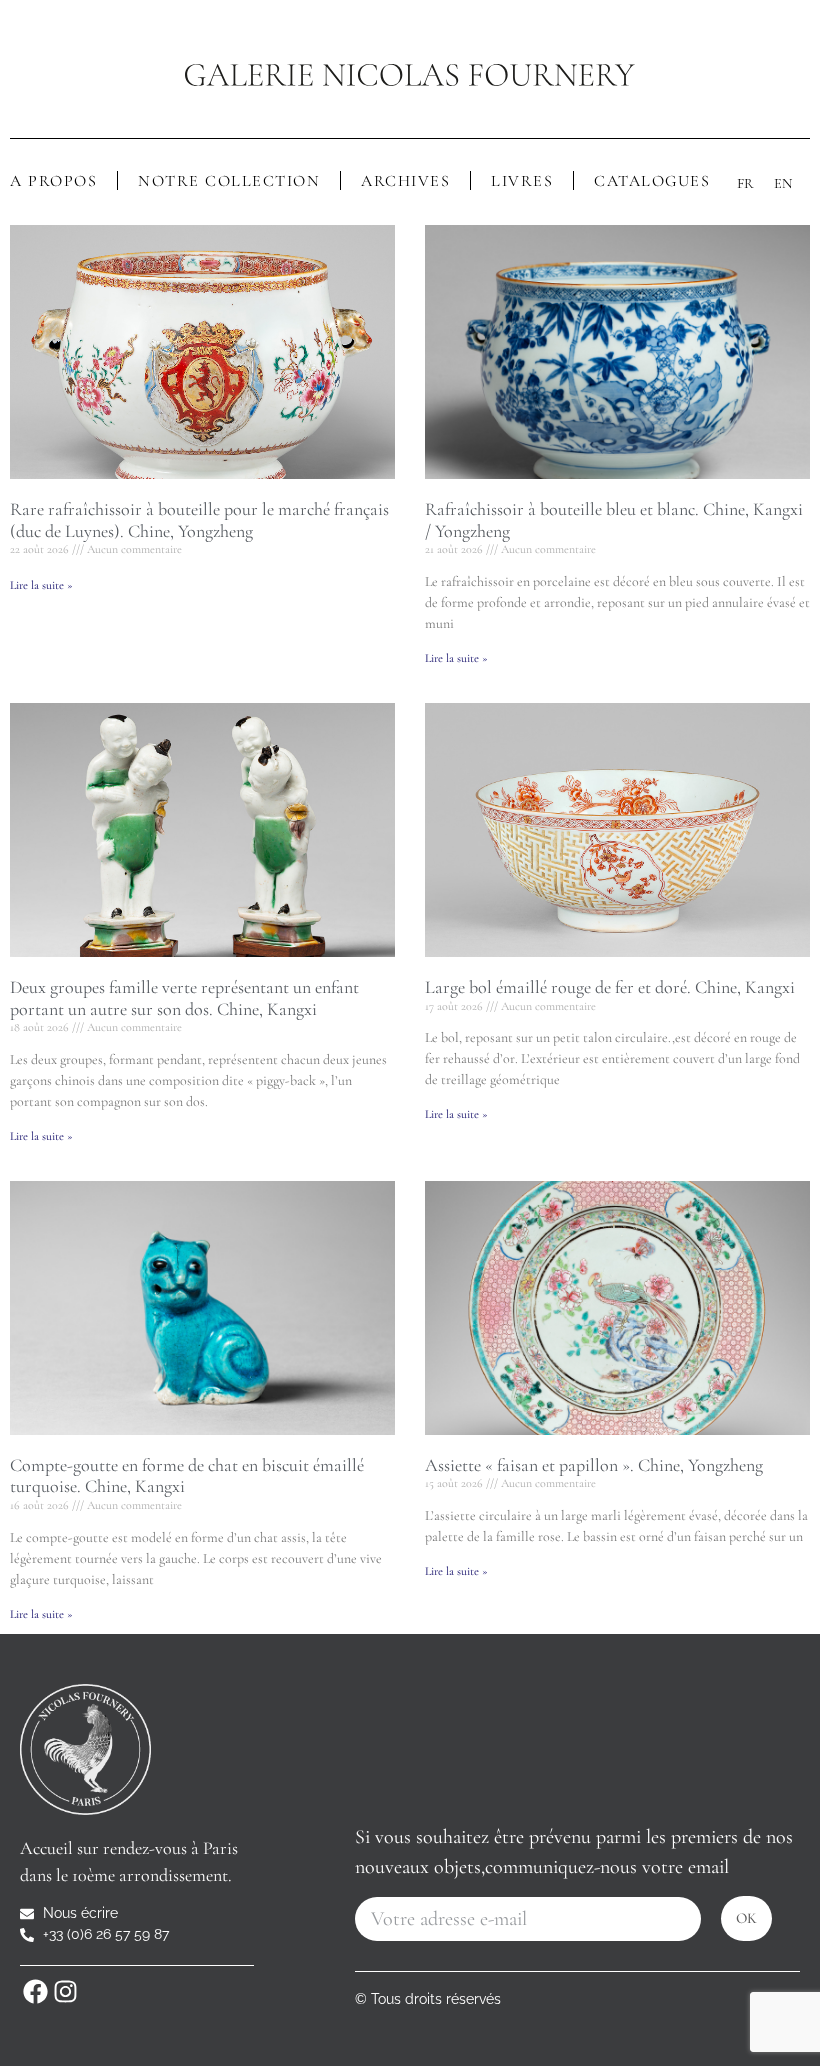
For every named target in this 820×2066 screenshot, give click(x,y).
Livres (522, 181)
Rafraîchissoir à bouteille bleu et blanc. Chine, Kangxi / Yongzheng (614, 520)
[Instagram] (65, 1991)
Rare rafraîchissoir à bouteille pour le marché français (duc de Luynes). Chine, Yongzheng (199, 520)
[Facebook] (35, 1991)
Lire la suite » (41, 585)
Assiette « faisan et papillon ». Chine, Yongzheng (594, 1465)
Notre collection (229, 181)
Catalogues (652, 181)
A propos (53, 181)
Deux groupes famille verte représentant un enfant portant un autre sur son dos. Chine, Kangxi (184, 998)
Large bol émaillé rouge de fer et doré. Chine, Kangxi (610, 987)
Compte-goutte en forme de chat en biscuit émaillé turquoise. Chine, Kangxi (187, 1476)
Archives (405, 181)
